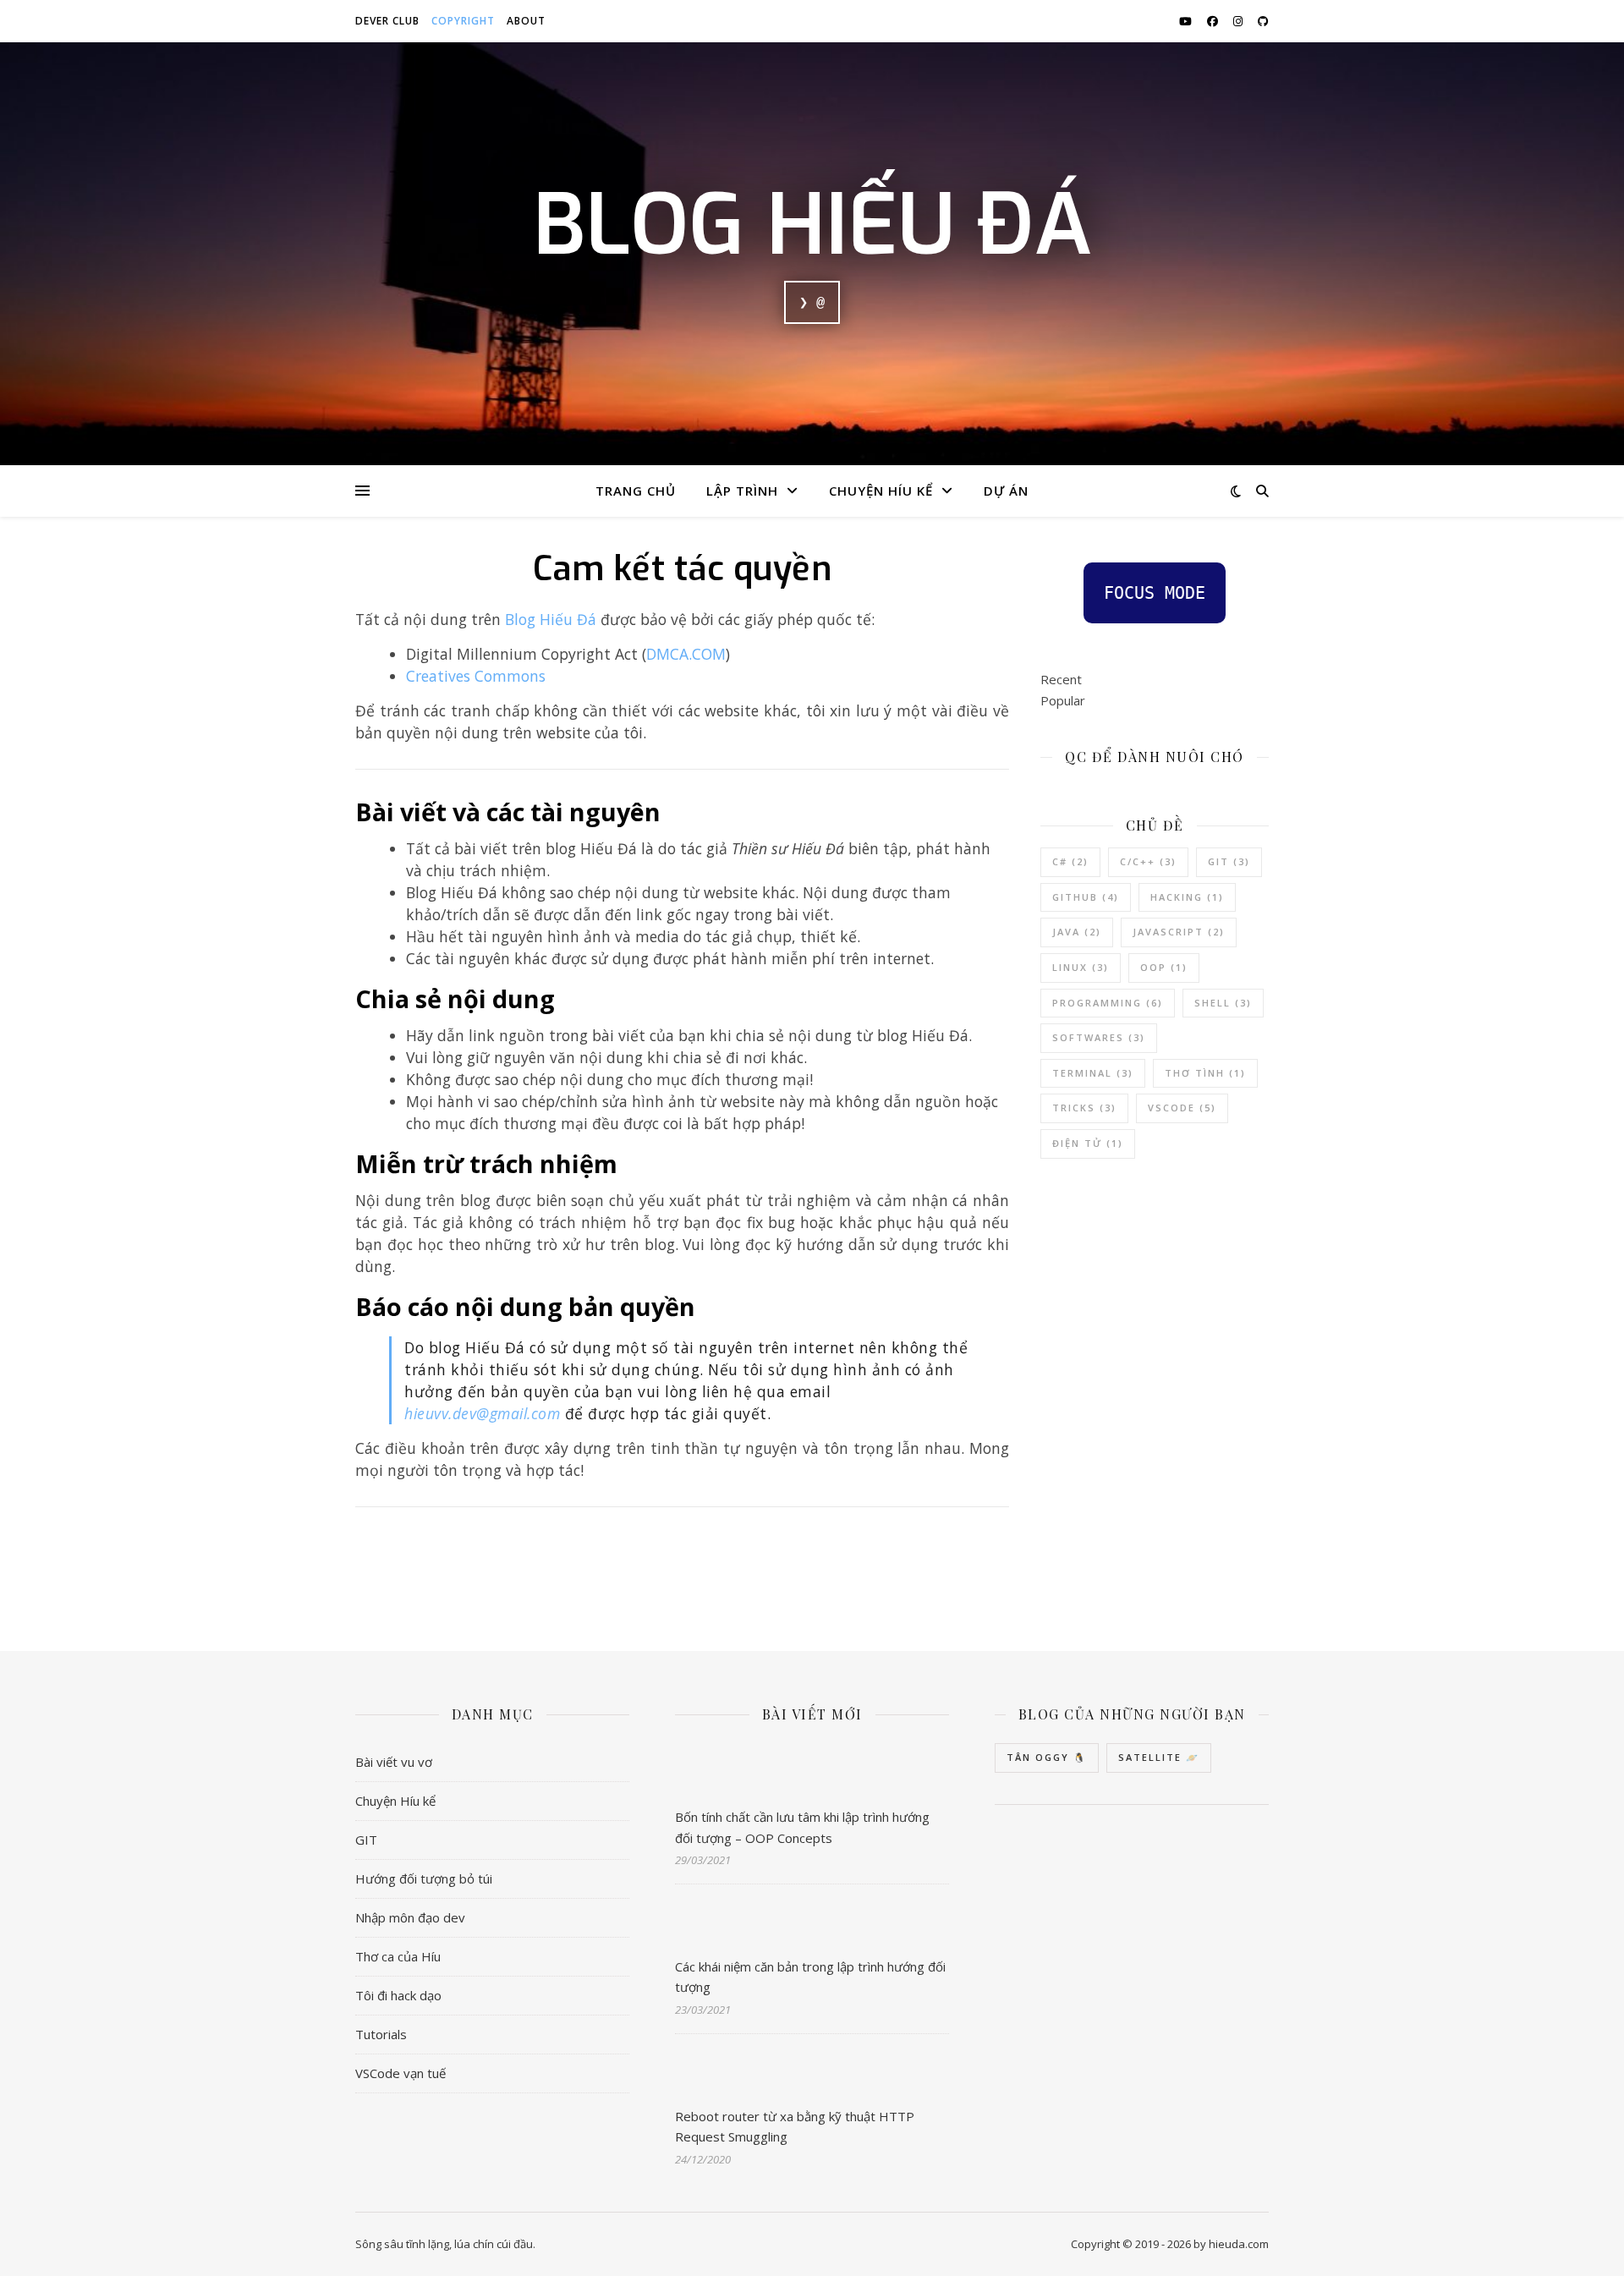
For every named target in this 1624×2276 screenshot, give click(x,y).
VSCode (1182, 1108)
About (526, 21)
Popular (1063, 700)
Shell (1223, 1003)
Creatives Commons (476, 676)
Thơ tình (1205, 1073)
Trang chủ (636, 491)
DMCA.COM (686, 654)
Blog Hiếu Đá (812, 226)
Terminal (1093, 1073)
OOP (1164, 967)
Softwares (1099, 1037)
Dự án (1006, 491)
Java (1077, 932)
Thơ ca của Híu (398, 1956)
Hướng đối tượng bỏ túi (424, 1878)
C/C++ (1148, 861)
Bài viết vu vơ (394, 1762)
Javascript (1179, 932)
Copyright (463, 21)
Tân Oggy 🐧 (1047, 1757)
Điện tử (1088, 1143)
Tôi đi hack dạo (398, 1995)
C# (1070, 861)
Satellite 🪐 (1159, 1757)
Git (1229, 861)
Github (1086, 897)
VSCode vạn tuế (401, 2073)
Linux (1081, 967)
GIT (366, 1840)
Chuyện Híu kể (881, 491)
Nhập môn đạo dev (410, 1917)
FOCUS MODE (1155, 593)
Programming (1108, 1003)
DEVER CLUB (387, 21)
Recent (1061, 679)
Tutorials (381, 2034)
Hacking (1187, 897)
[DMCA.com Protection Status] (683, 1575)
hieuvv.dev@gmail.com (482, 1413)
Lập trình (742, 491)
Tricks (1084, 1108)
